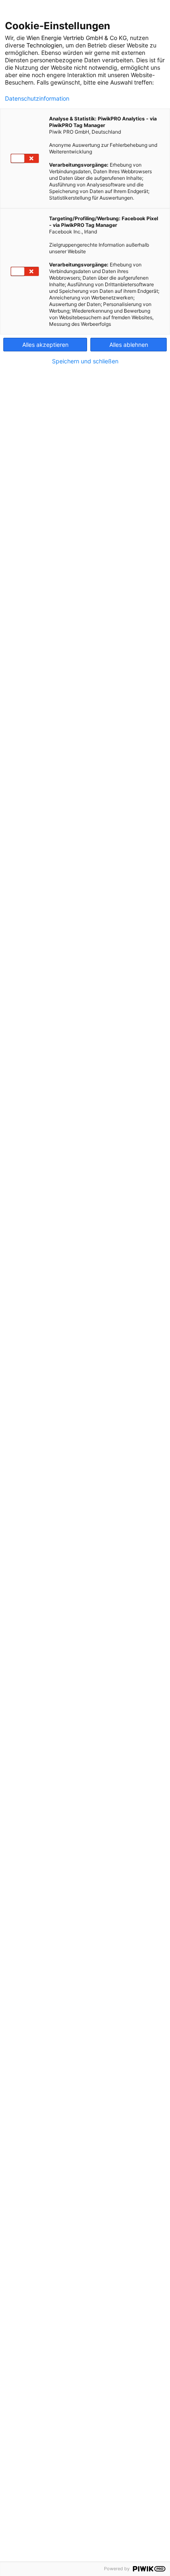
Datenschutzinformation (37, 99)
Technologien (44, 45)
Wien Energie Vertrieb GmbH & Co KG (77, 38)
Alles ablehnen (129, 345)
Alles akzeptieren (45, 345)
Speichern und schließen (85, 361)
